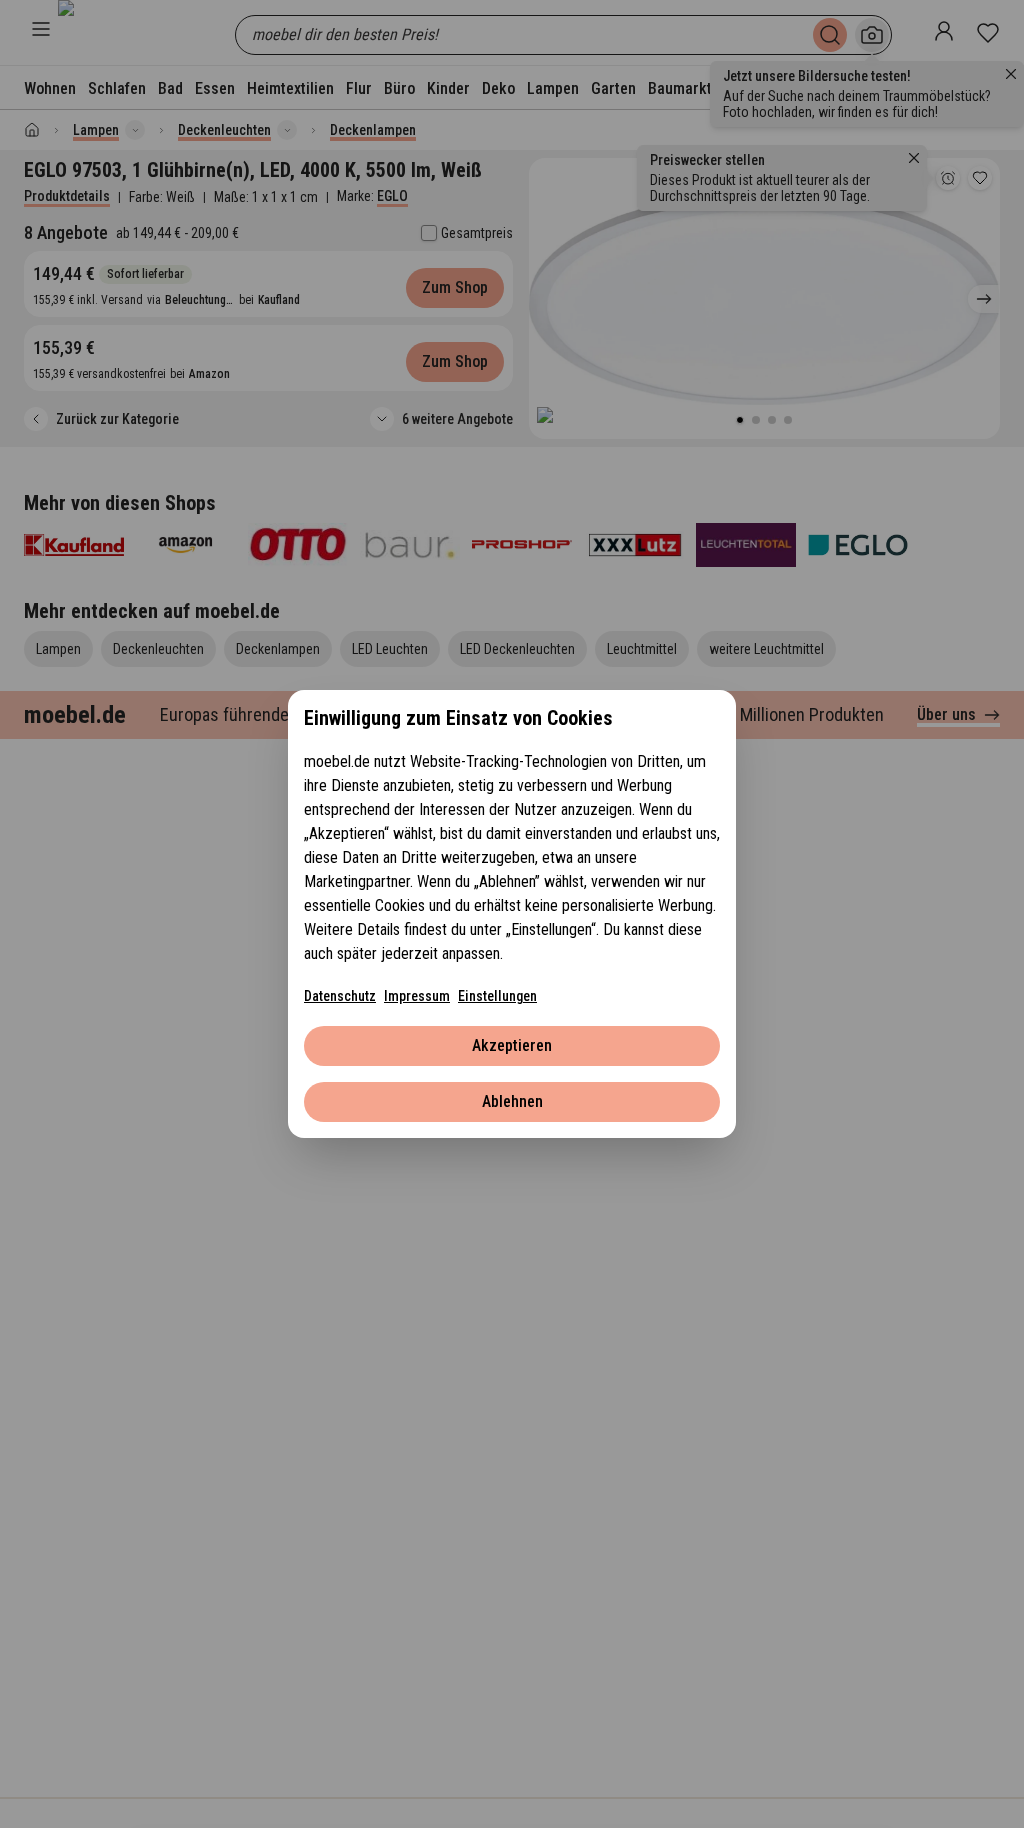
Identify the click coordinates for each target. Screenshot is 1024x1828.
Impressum (417, 996)
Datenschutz (340, 996)
